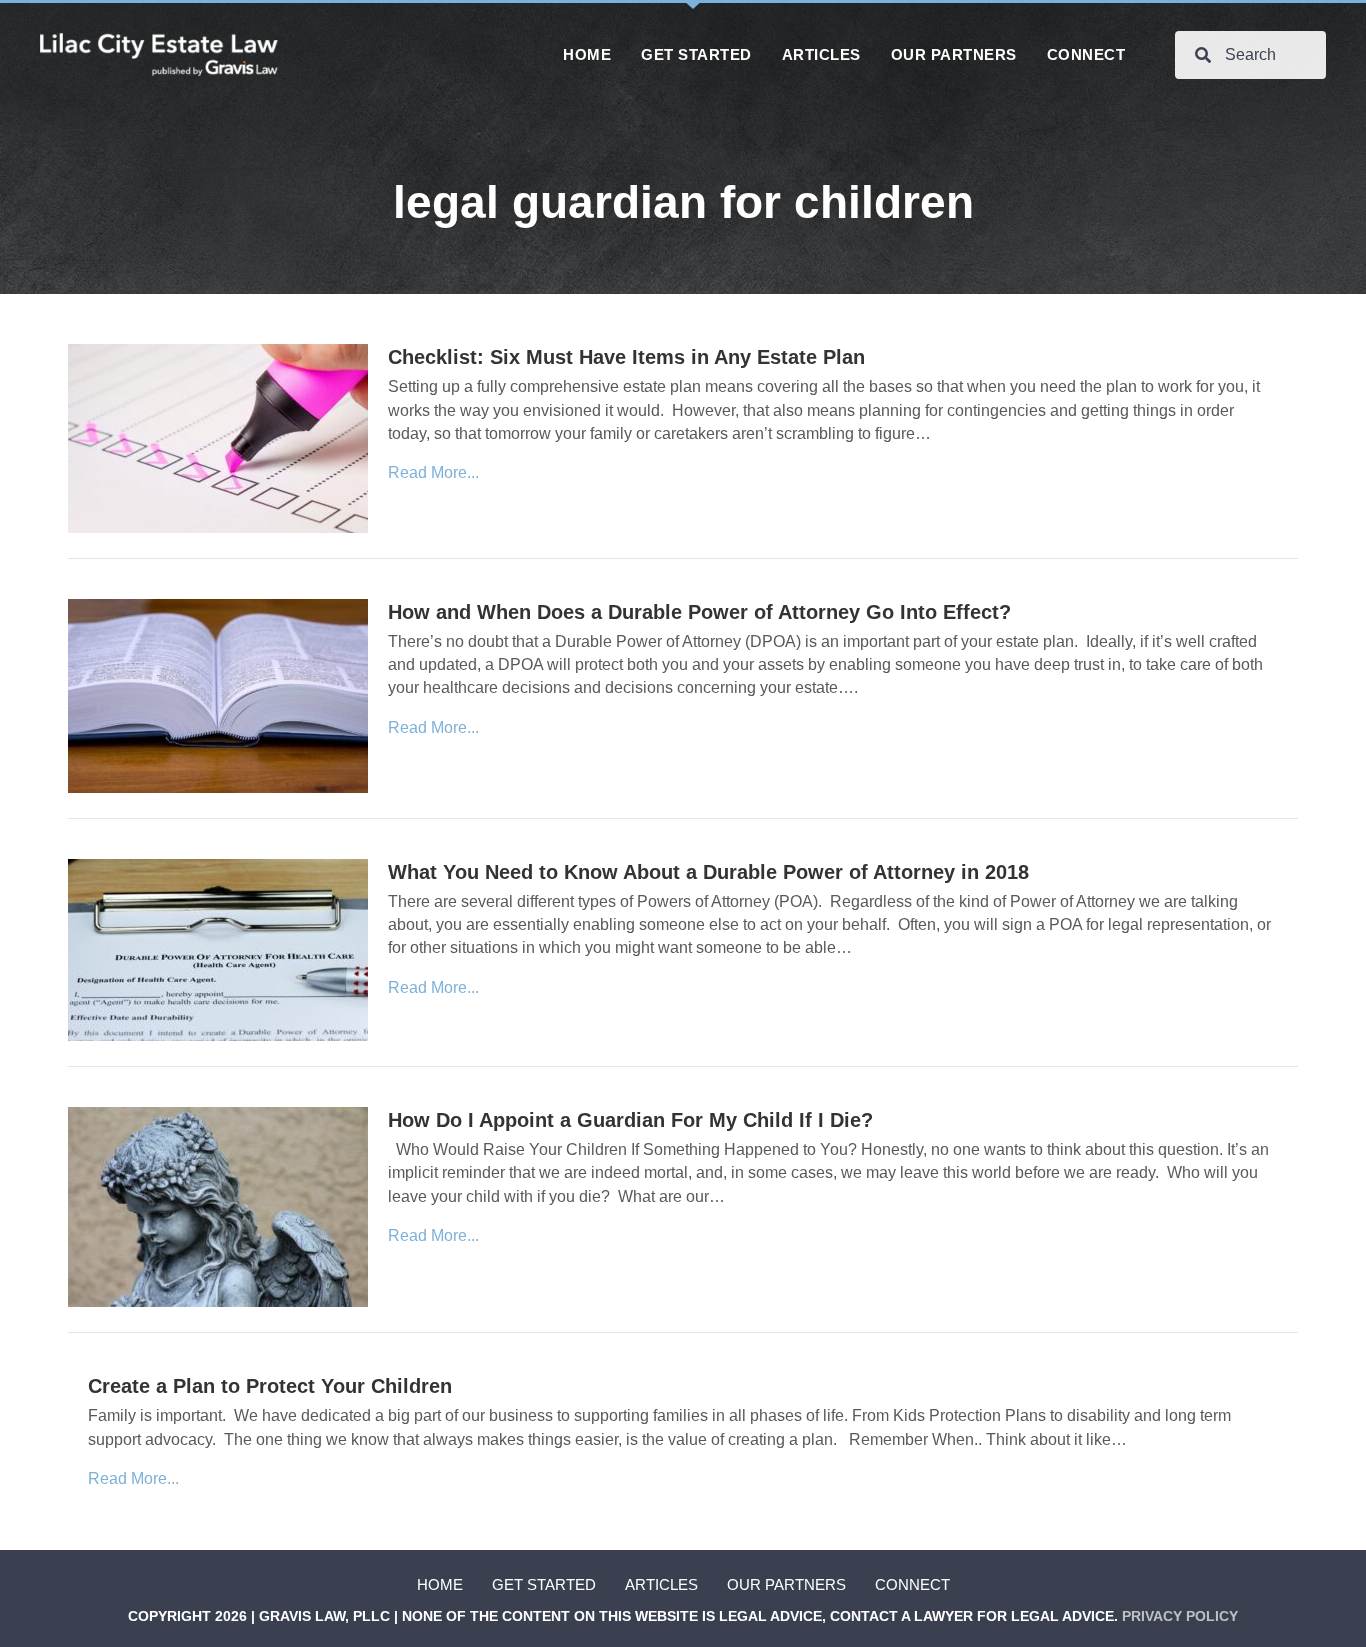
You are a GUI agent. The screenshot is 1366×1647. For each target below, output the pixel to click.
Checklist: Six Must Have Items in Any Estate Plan (626, 357)
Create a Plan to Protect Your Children (270, 1386)
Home (440, 1584)
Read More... (433, 472)
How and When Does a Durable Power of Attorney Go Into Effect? (699, 612)
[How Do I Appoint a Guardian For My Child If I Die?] (218, 1206)
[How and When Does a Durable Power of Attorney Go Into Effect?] (218, 694)
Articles (661, 1584)
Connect (912, 1584)
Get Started (544, 1584)
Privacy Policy (1180, 1616)
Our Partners (786, 1584)
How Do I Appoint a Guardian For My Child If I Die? (630, 1120)
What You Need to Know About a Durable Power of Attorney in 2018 (708, 872)
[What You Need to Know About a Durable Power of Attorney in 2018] (218, 948)
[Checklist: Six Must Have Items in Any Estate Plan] (218, 437)
